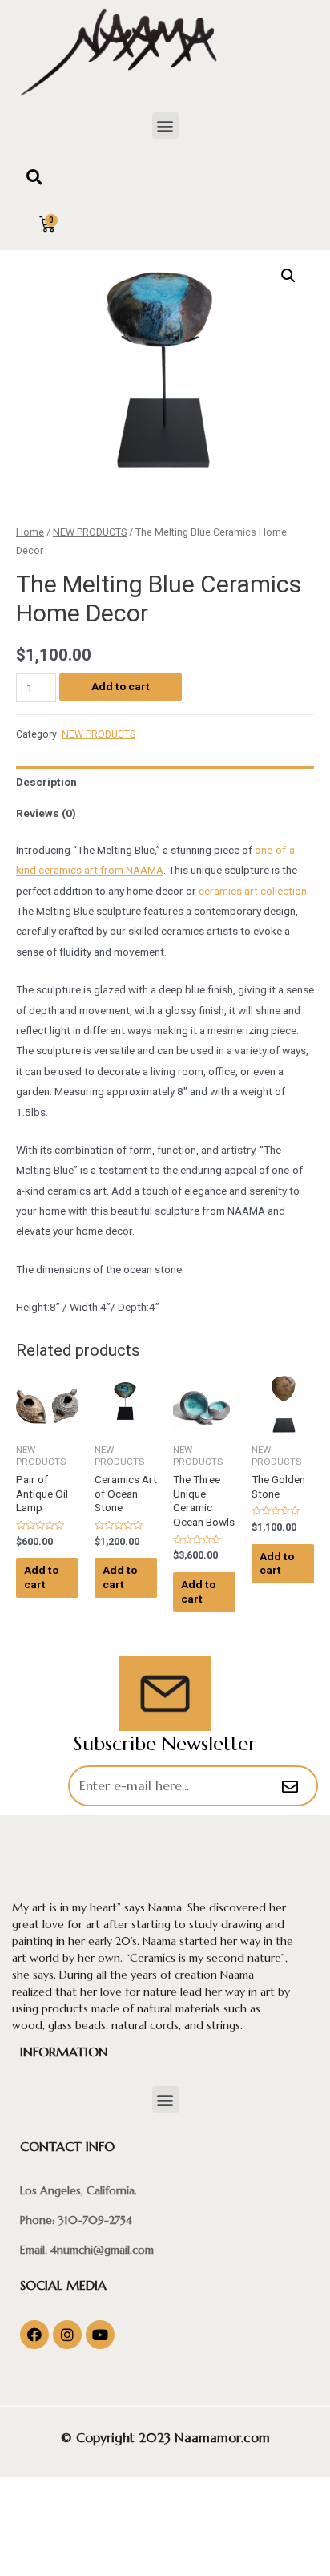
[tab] (165, 782)
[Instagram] (67, 2335)
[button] (165, 125)
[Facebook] (34, 2335)
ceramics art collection (253, 891)
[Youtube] (100, 2335)
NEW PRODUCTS (90, 532)
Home (30, 532)
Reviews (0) (46, 813)
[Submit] (292, 1787)
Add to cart (121, 686)
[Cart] (47, 224)
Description (46, 782)
